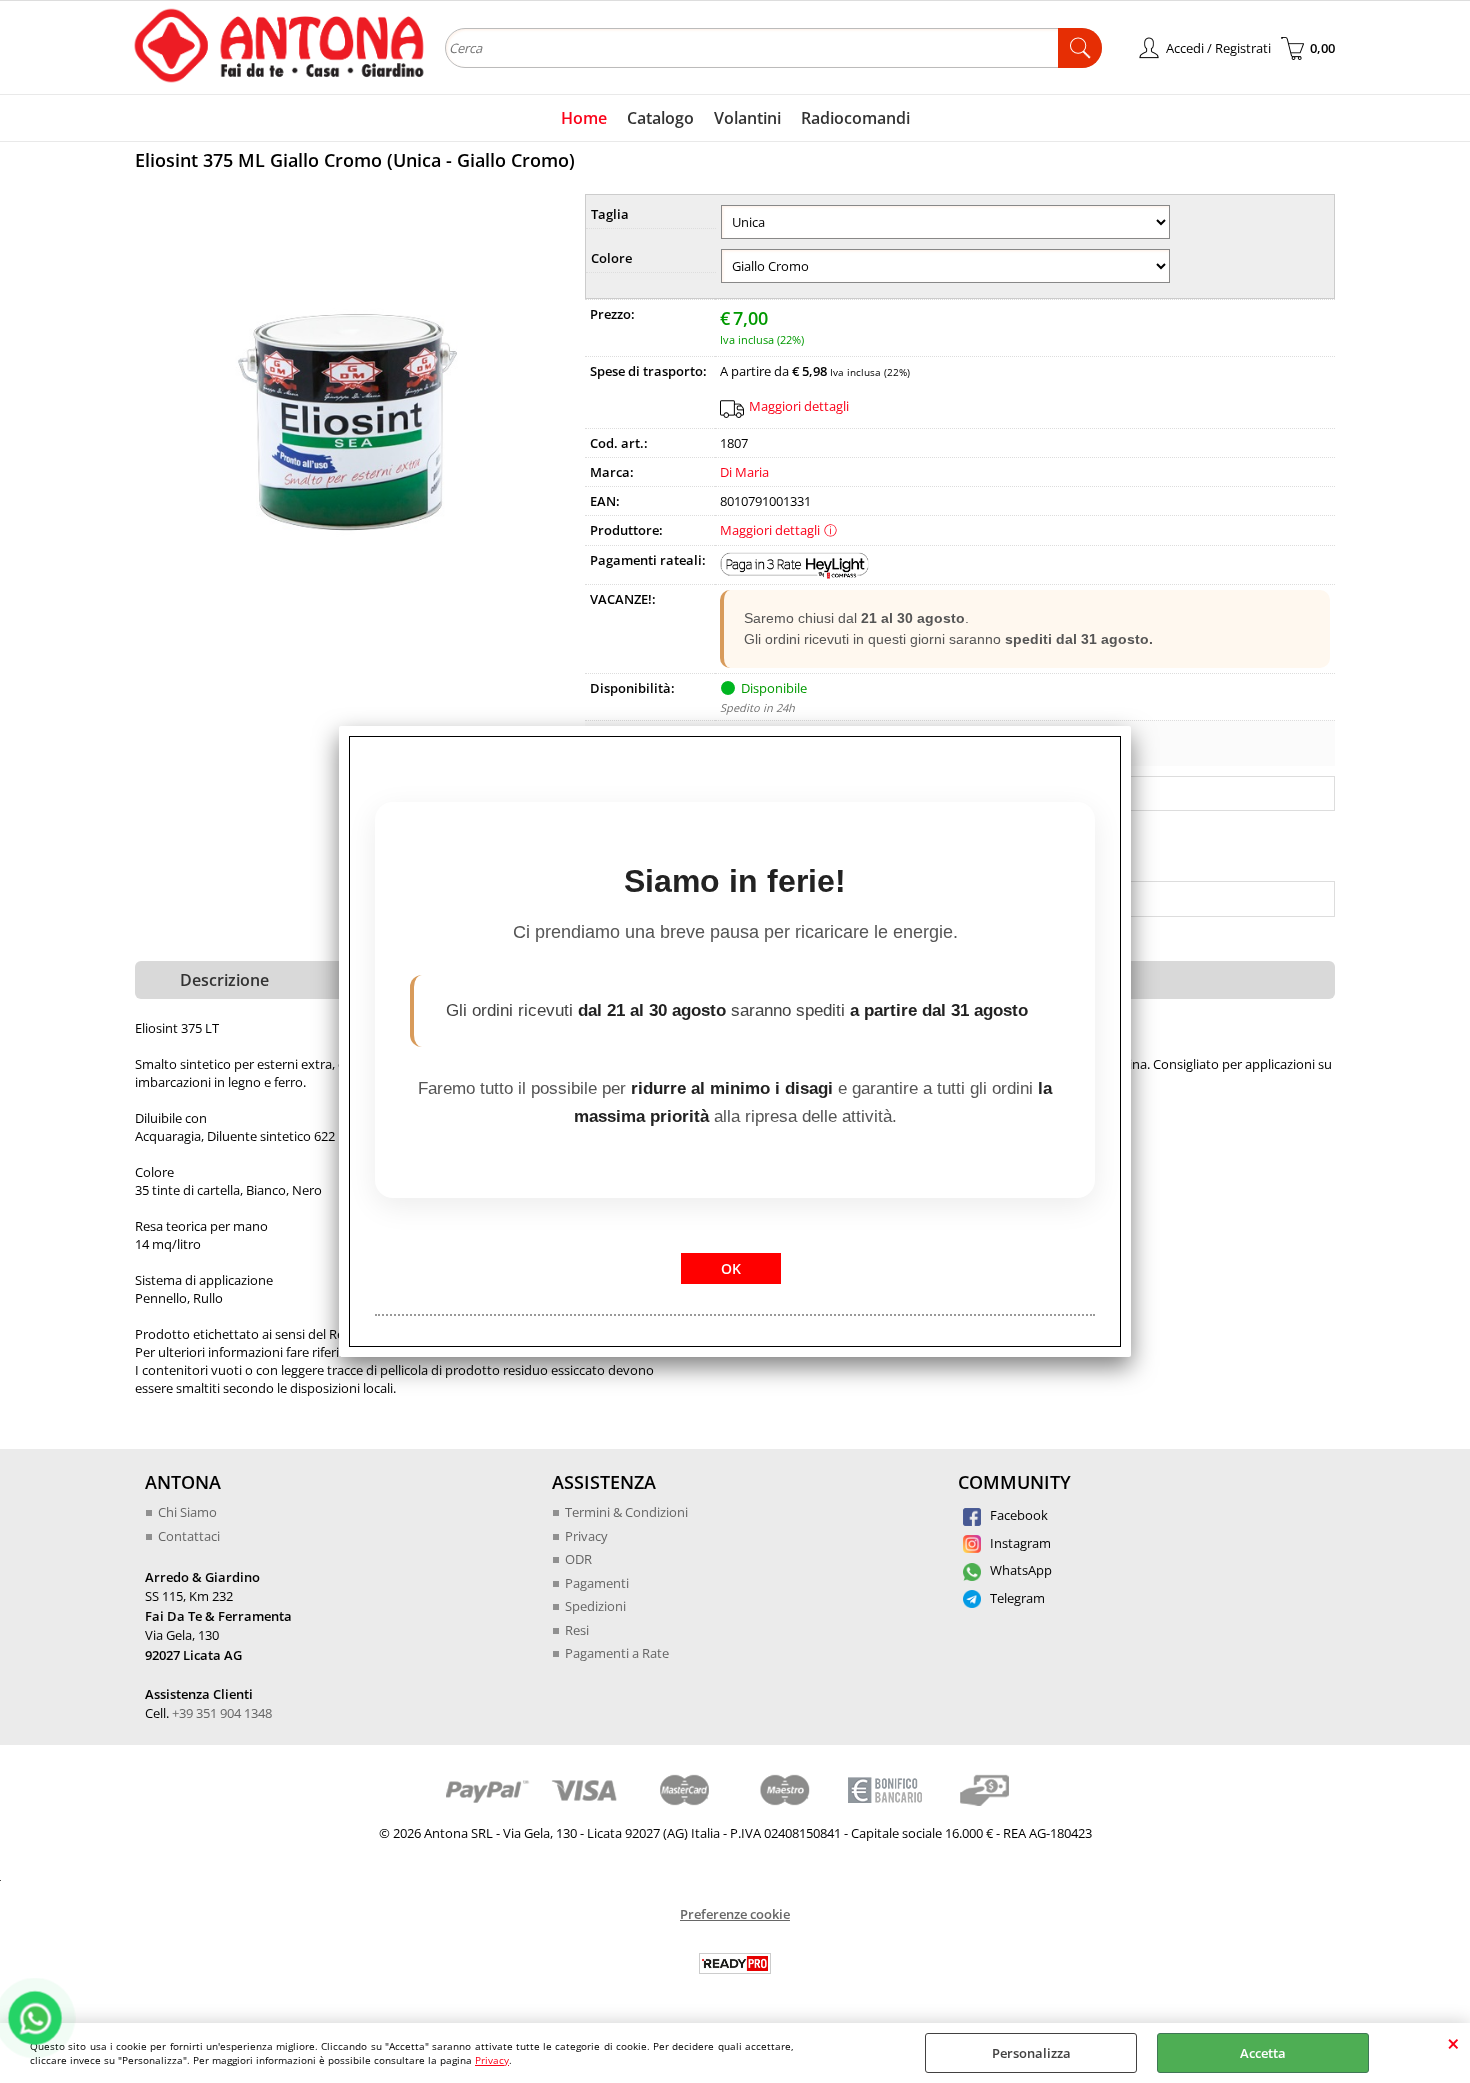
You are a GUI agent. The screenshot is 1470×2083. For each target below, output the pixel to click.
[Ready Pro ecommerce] (735, 1963)
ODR (578, 1559)
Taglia (610, 214)
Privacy (492, 2060)
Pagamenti (597, 1583)
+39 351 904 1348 (222, 1713)
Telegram (1016, 1598)
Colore (611, 258)
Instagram (1019, 1543)
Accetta (1263, 2053)
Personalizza (1031, 2053)
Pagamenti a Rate (617, 1653)
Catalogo (660, 118)
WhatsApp (1019, 1570)
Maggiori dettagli (799, 406)
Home (584, 118)
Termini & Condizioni (626, 1512)
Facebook (1017, 1515)
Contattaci (189, 1536)
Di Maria (744, 472)
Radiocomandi (855, 118)
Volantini (747, 118)
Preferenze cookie (735, 1914)
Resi (577, 1630)
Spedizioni (595, 1606)
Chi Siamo (187, 1512)
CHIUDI (1453, 2043)
